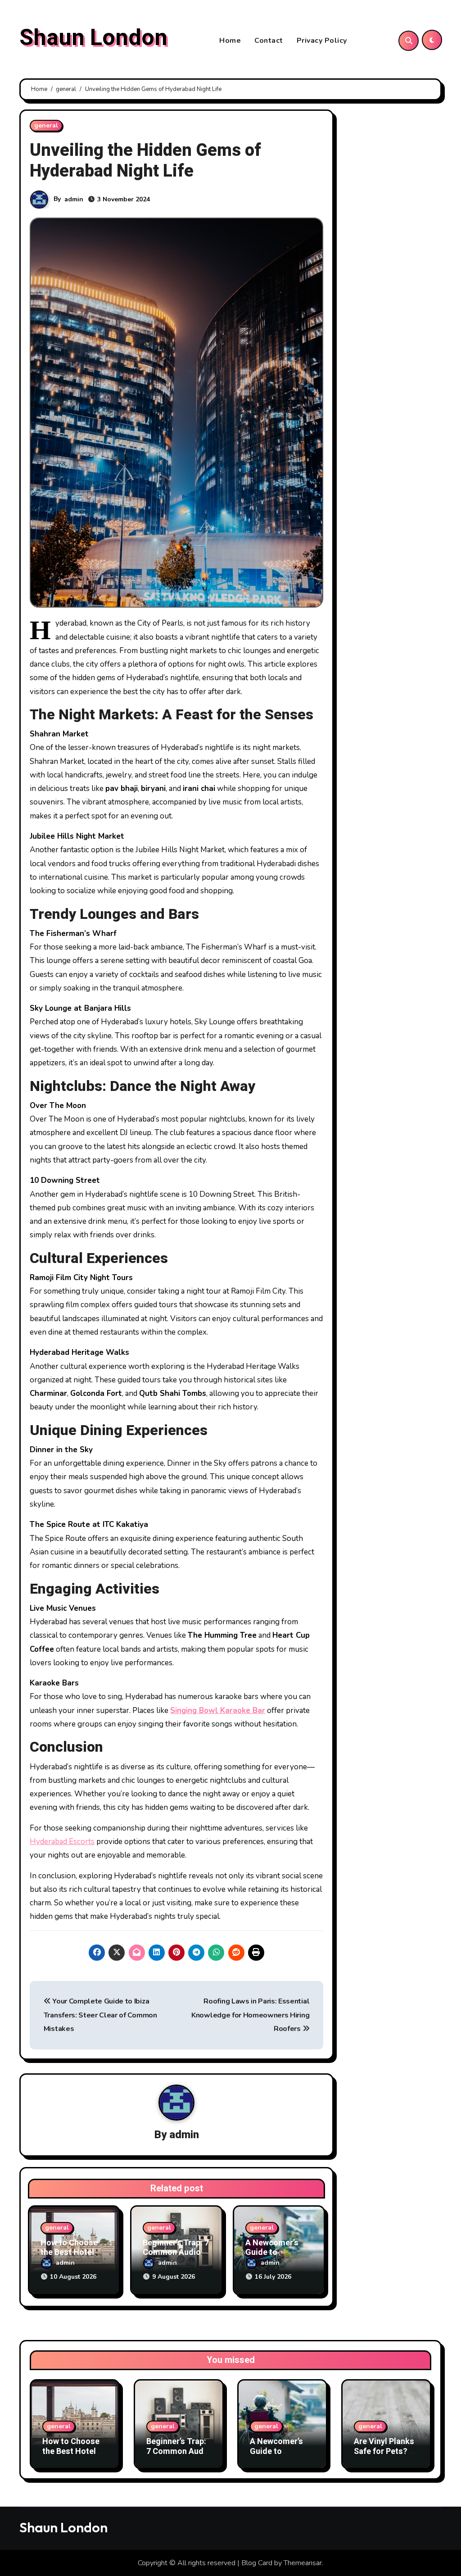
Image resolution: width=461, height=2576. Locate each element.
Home (230, 41)
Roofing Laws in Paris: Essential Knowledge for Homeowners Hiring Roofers (250, 2015)
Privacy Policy (322, 41)
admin (74, 199)
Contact (269, 41)
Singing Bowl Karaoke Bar (218, 1711)
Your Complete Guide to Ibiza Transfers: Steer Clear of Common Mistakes (100, 2015)
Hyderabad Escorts (62, 1842)
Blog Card (257, 2563)
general (46, 125)
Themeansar (303, 2563)
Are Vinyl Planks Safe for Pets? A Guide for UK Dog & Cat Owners (386, 2456)
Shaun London (93, 38)
